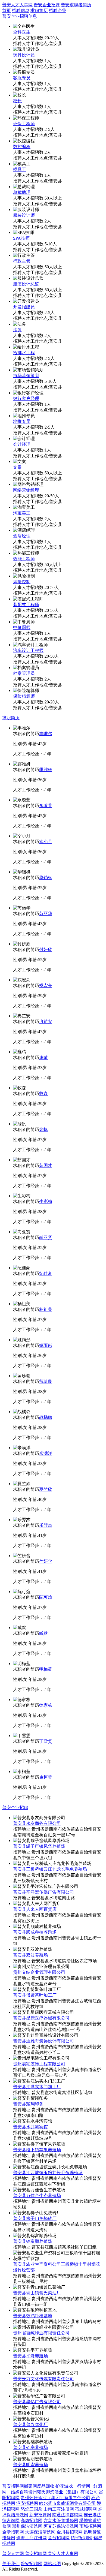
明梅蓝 (46, 1669)
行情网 (84, 2486)
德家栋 (46, 1705)
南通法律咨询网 (67, 2515)
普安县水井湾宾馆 (30, 2127)
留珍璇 (46, 1381)
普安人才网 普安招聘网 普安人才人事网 (40, 2554)
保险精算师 (24, 696)
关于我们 (11, 2564)
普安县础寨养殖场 (30, 2447)
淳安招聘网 (27, 2503)
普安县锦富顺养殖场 (33, 2241)
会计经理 (22, 444)
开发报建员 (24, 307)
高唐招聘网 (32, 2521)
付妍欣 (46, 950)
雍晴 (43, 1057)
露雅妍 (46, 770)
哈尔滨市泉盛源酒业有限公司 (67, 2503)
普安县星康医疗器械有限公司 (41, 2018)
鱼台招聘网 (59, 2538)
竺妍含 (46, 1561)
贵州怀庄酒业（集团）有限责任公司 (55, 2498)
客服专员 (22, 78)
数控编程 (22, 147)
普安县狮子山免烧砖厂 (35, 2218)
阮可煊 (46, 1597)
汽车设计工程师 (28, 650)
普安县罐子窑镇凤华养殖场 (39, 1846)
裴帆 (43, 1129)
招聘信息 (21, 10)
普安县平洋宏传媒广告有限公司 (43, 1892)
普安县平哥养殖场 (30, 2356)
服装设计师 (24, 215)
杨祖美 (46, 1309)
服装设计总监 (26, 284)
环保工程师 (24, 124)
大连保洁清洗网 (40, 2532)
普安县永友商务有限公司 (37, 1823)
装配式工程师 (26, 605)
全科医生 (22, 32)
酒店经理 (22, 536)
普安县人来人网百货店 (35, 1909)
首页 (7, 10)
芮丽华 (46, 914)
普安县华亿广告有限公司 (37, 2402)
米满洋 (46, 1453)
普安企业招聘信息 (20, 16)
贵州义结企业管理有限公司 (39, 1972)
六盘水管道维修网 (61, 2521)
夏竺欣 (46, 1489)
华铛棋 (46, 878)
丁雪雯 (46, 1741)
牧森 (43, 1093)
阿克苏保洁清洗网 (61, 2526)
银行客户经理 (26, 398)
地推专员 (22, 421)
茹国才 (46, 1165)
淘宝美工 (22, 513)
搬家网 (30, 2486)
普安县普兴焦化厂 (30, 2425)
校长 (17, 101)
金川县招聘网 (70, 2532)
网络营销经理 (26, 490)
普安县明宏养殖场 (30, 2465)
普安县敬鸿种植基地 (33, 2316)
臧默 (43, 1633)
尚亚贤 (46, 1237)
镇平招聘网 (82, 2538)
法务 (17, 330)
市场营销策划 (26, 376)
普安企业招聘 (47, 5)
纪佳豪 (46, 1273)
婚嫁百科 (20, 2492)
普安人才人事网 (17, 5)
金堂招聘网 (13, 2532)
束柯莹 (46, 1777)
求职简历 (39, 10)
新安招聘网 (40, 2515)
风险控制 (22, 582)
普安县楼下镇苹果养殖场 (37, 2150)
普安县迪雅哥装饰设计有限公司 (43, 2041)
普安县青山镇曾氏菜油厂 (37, 2293)
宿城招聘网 (86, 2509)
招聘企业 (58, 10)
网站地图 (52, 2564)
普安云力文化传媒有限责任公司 (43, 2379)
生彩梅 (46, 1201)
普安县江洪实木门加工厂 (37, 2087)
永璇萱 (46, 806)
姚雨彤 (46, 1345)
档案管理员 (24, 673)
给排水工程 (24, 353)
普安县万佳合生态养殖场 (37, 2196)
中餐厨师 (22, 628)
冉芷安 (46, 1021)
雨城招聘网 (90, 2526)
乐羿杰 (46, 1525)
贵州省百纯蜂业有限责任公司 (41, 2333)
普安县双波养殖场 (30, 1955)
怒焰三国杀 (32, 2509)
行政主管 (22, 261)
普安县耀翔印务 (28, 2104)
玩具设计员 (24, 55)
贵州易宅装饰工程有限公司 (39, 2064)
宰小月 (46, 842)
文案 (17, 467)
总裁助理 (22, 192)
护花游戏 (64, 2486)
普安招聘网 (13, 2486)
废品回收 (46, 2486)
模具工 (20, 169)
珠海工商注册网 (32, 2538)
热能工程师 (24, 559)
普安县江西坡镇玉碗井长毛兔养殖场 (48, 2173)
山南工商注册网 (59, 2509)
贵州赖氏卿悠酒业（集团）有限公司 (63, 2492)
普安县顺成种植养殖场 (35, 1932)
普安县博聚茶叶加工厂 (35, 1995)
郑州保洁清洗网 (27, 2526)
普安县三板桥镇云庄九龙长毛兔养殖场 (50, 1869)
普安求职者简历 (76, 5)
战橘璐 (46, 1417)
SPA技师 (21, 238)
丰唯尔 (46, 734)
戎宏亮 (46, 985)
